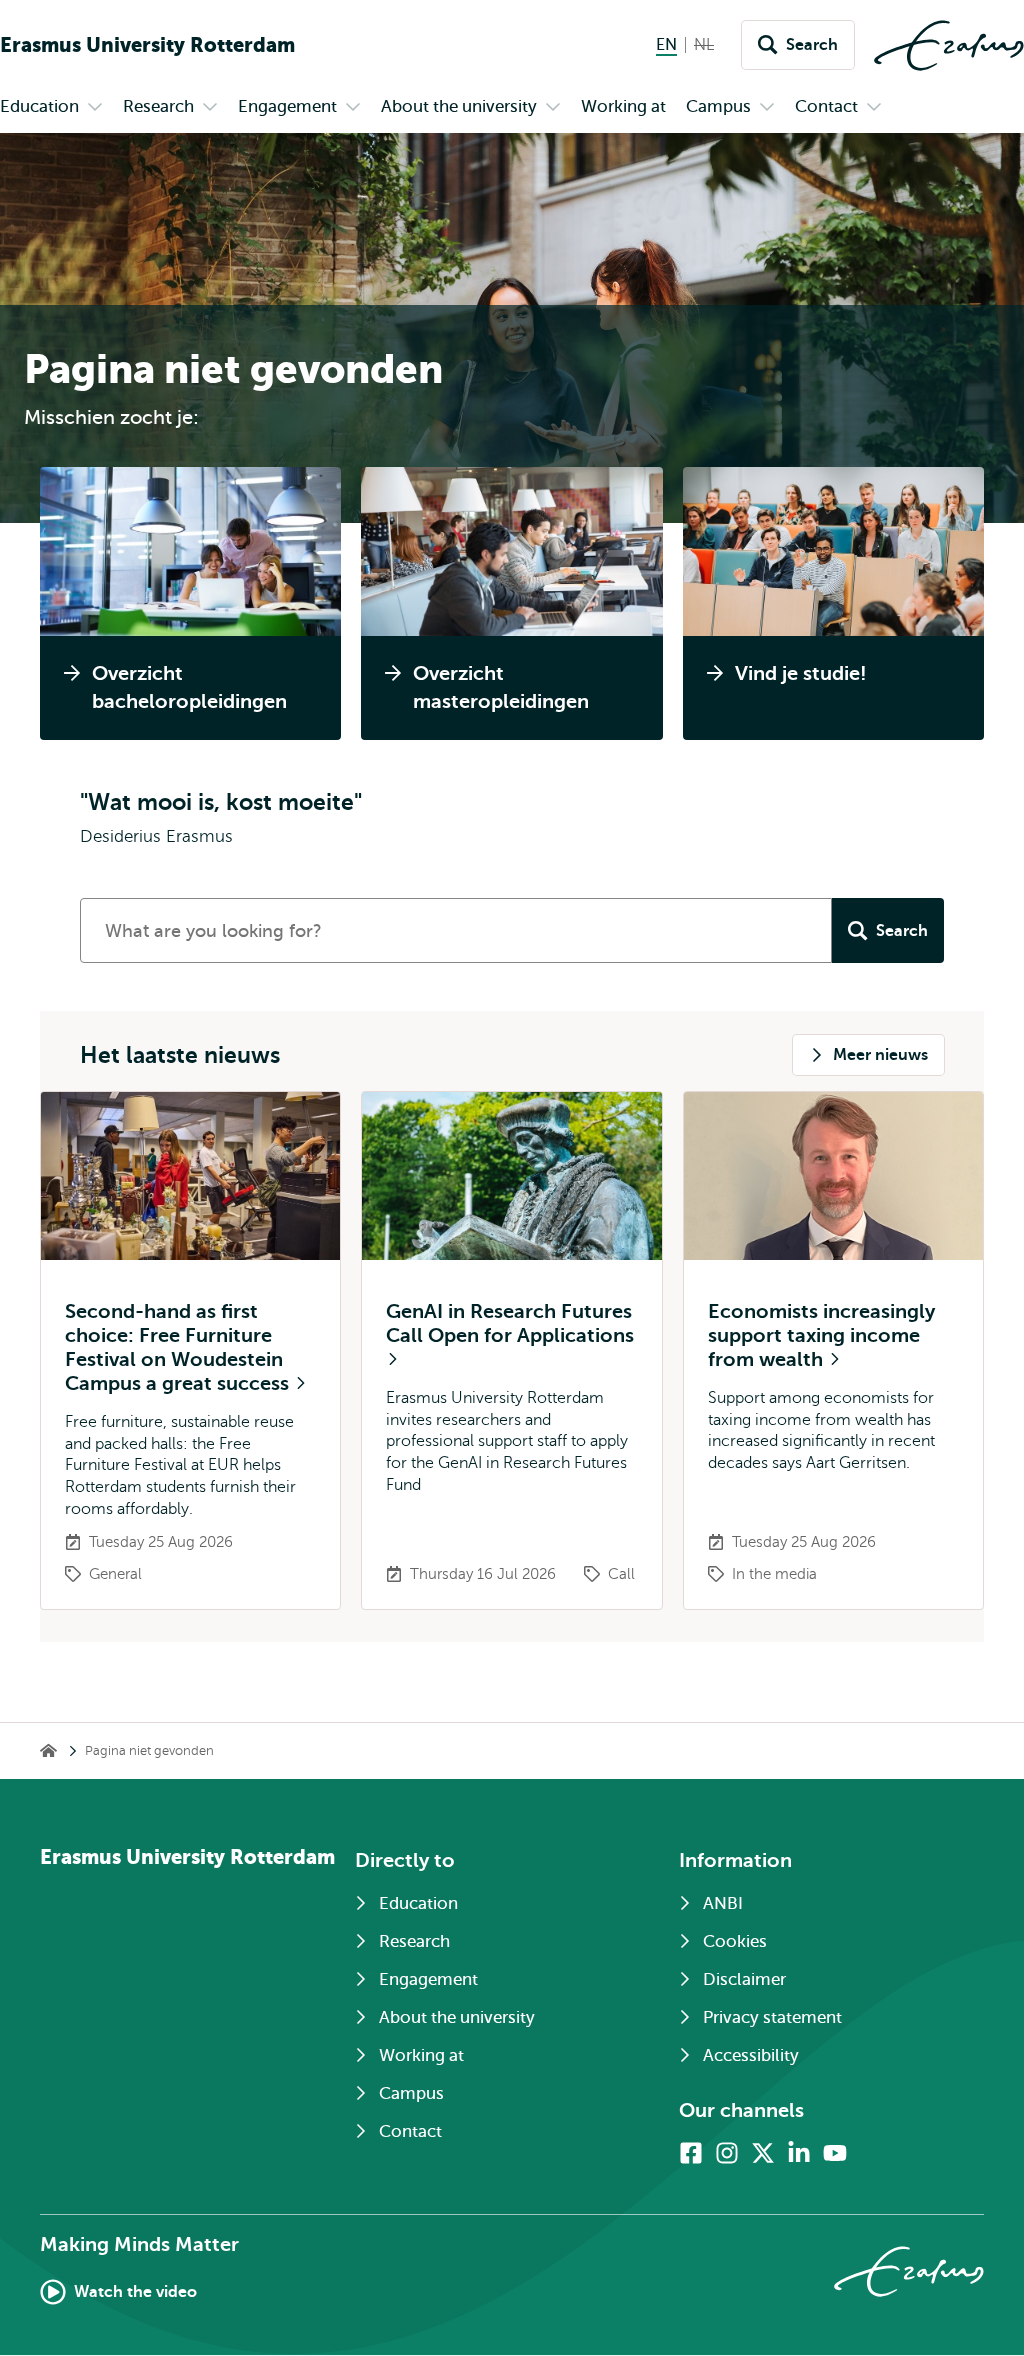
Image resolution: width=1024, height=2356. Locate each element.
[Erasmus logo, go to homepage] (949, 45)
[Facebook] (691, 2153)
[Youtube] (835, 2153)
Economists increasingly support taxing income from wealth (821, 1335)
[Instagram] (727, 2153)
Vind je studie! (801, 673)
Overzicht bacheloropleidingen (189, 687)
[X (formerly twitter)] (763, 2153)
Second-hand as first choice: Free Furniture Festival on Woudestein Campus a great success (179, 1347)
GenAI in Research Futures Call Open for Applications (510, 1323)
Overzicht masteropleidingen (501, 687)
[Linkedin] (799, 2153)
